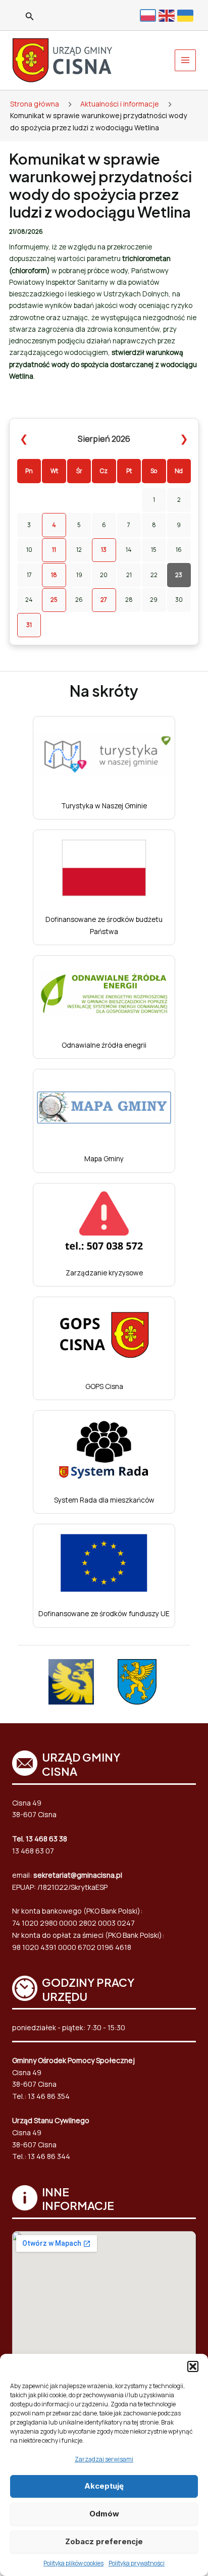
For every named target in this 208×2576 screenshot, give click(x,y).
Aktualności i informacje (120, 104)
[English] (168, 15)
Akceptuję (104, 2486)
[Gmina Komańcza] (137, 1682)
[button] (193, 2366)
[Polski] (149, 15)
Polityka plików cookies (73, 2563)
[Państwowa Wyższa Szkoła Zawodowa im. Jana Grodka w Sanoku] (71, 1682)
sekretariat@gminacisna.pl (78, 1875)
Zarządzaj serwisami (104, 2459)
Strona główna (35, 104)
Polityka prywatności (137, 2563)
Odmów (104, 2514)
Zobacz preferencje (104, 2541)
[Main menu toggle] (186, 60)
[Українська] (187, 15)
